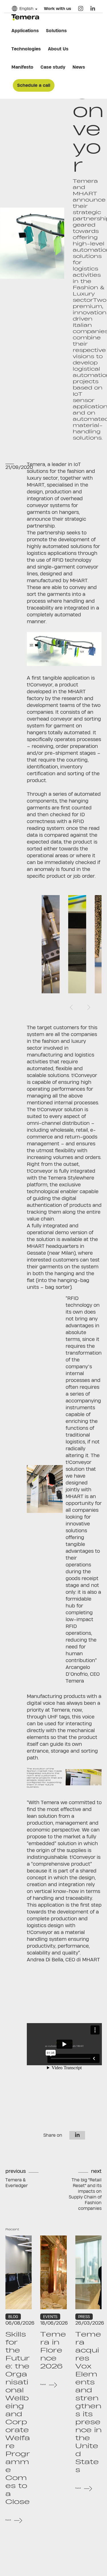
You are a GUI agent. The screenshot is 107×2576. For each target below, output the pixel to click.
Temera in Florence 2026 (53, 2350)
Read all (8, 2520)
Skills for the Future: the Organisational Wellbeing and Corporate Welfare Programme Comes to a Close (18, 2418)
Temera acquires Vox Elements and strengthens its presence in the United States (88, 2402)
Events (50, 2317)
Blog (13, 2317)
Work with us (57, 8)
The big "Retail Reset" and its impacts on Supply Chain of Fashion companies (85, 2194)
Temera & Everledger (17, 2183)
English (26, 8)
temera (25, 17)
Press (84, 2317)
